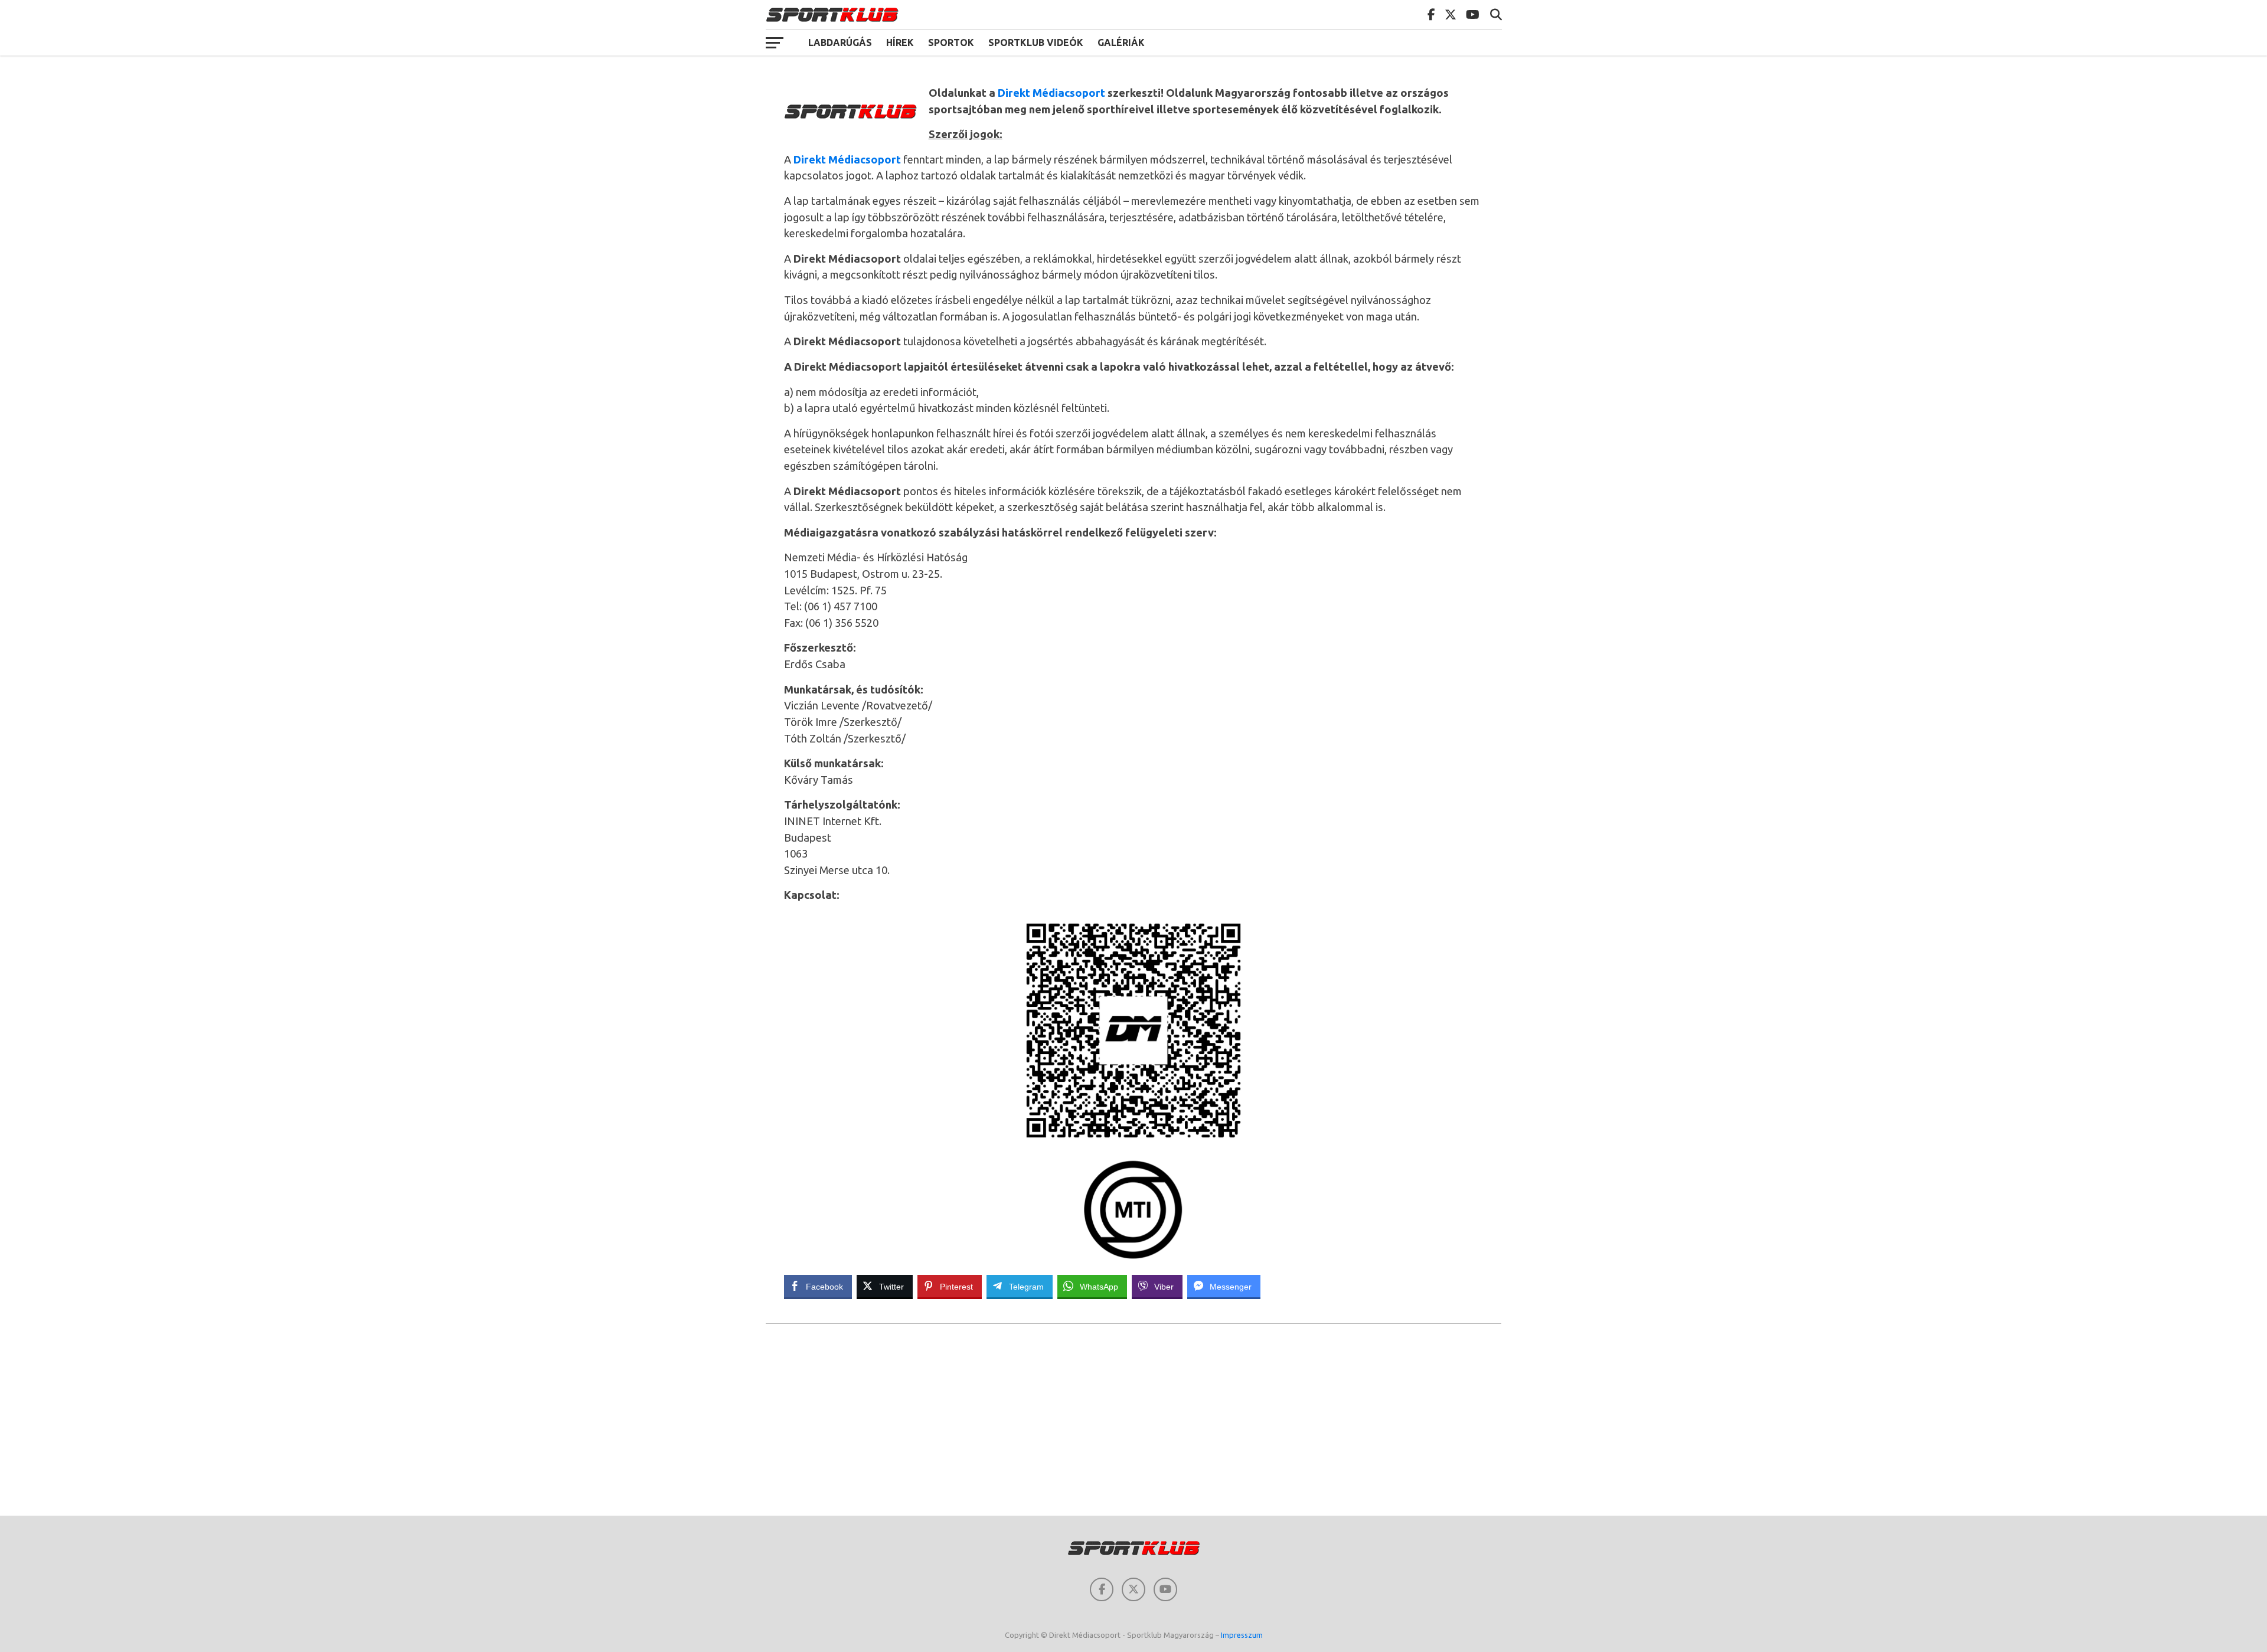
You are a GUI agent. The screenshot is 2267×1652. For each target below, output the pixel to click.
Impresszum (1242, 1635)
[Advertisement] (1133, 1421)
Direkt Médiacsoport (1051, 93)
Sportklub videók (1036, 42)
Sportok (951, 42)
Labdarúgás (840, 42)
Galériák (1121, 42)
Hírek (900, 42)
